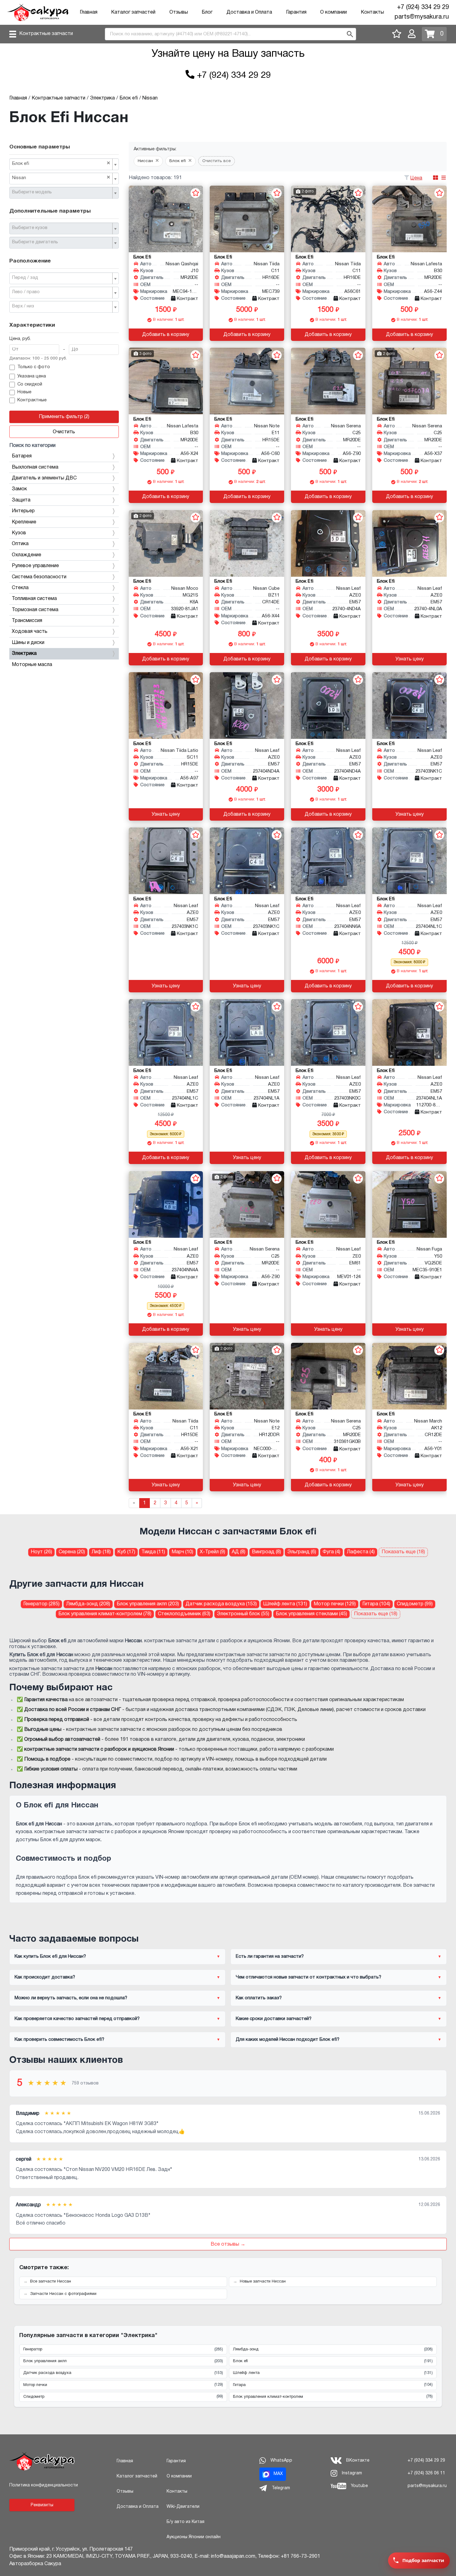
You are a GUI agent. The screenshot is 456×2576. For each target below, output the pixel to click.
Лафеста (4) (361, 1552)
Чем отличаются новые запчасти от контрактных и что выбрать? (308, 1977)
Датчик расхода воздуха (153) (221, 1604)
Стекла (20, 588)
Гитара (333, 2385)
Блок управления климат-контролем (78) (105, 1614)
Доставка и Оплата (249, 12)
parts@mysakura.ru (422, 17)
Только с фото (34, 367)
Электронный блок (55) (243, 1614)
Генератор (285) (41, 1604)
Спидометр (123, 2397)
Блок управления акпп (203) (148, 1604)
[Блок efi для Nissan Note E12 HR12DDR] (247, 1376)
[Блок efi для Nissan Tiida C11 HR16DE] (247, 219)
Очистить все (217, 161)
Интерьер (23, 511)
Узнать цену (410, 659)
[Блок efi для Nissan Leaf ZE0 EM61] (328, 1204)
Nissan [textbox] (61, 178)
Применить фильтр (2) (64, 417)
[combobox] (64, 164)
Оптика (20, 544)
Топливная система (34, 599)
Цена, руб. (20, 339)
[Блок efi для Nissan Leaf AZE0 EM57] (328, 543)
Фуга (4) (331, 1552)
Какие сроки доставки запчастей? (274, 2019)
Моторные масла (32, 665)
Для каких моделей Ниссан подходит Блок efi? (288, 2040)
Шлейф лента (333, 2373)
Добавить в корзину (166, 335)
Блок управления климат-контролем (333, 2397)
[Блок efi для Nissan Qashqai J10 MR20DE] (166, 219)
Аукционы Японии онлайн (194, 2537)
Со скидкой (30, 384)
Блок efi (333, 2361)
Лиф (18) (101, 1552)
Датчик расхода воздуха (123, 2373)
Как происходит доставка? (45, 1977)
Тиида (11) (153, 1552)
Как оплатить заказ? (259, 1998)
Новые (24, 392)
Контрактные (32, 400)
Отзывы (179, 12)
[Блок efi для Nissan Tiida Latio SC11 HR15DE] (166, 706)
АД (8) (239, 1552)
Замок (19, 489)
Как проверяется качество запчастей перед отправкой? (77, 2019)
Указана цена (32, 376)
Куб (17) (126, 1552)
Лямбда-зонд (333, 2349)
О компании (333, 12)
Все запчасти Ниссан (51, 2282)
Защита (21, 500)
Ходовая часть (30, 632)
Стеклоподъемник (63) (184, 1614)
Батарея (22, 456)
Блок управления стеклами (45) (311, 1614)
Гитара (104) (376, 1604)
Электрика (24, 654)
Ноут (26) (41, 1552)
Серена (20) (72, 1552)
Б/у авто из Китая (186, 2522)
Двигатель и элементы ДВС (44, 478)
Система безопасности (39, 577)
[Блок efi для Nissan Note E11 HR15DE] (247, 381)
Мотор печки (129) (335, 1604)
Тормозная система (35, 610)
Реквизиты (42, 2505)
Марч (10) (182, 1552)
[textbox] (62, 192)
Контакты (372, 12)
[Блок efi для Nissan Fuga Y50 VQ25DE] (409, 1204)
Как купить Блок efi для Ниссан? (50, 1956)
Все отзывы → (228, 2244)
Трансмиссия (27, 621)
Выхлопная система (35, 467)
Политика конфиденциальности (44, 2485)
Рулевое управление (35, 566)
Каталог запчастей (133, 12)
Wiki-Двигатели (183, 2507)
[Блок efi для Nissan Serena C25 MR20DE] (328, 381)
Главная (89, 12)
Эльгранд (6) (302, 1552)
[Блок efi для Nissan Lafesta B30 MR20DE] (409, 219)
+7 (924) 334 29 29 (423, 7)
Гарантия (296, 12)
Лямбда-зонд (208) (88, 1604)
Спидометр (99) (415, 1604)
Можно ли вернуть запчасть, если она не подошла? (71, 1998)
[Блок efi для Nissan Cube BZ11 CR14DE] (247, 543)
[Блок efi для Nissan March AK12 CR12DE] (409, 1376)
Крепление (24, 522)
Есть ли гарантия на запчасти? (270, 1956)
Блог (207, 12)
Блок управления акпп (123, 2361)
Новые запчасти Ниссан (263, 2282)
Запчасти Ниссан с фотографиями (63, 2294)
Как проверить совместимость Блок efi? (59, 2040)
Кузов (19, 533)
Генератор (123, 2349)
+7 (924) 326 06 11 (426, 2473)
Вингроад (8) (266, 1552)
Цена (416, 178)
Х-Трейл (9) (212, 1552)
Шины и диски (28, 643)
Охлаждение (27, 555)
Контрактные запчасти (46, 34)
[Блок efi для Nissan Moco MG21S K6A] (166, 543)
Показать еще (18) (403, 1552)
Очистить (64, 432)
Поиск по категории (32, 446)
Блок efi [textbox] (61, 163)
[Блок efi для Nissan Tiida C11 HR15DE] (166, 1376)
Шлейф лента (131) (285, 1604)
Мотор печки (123, 2385)
